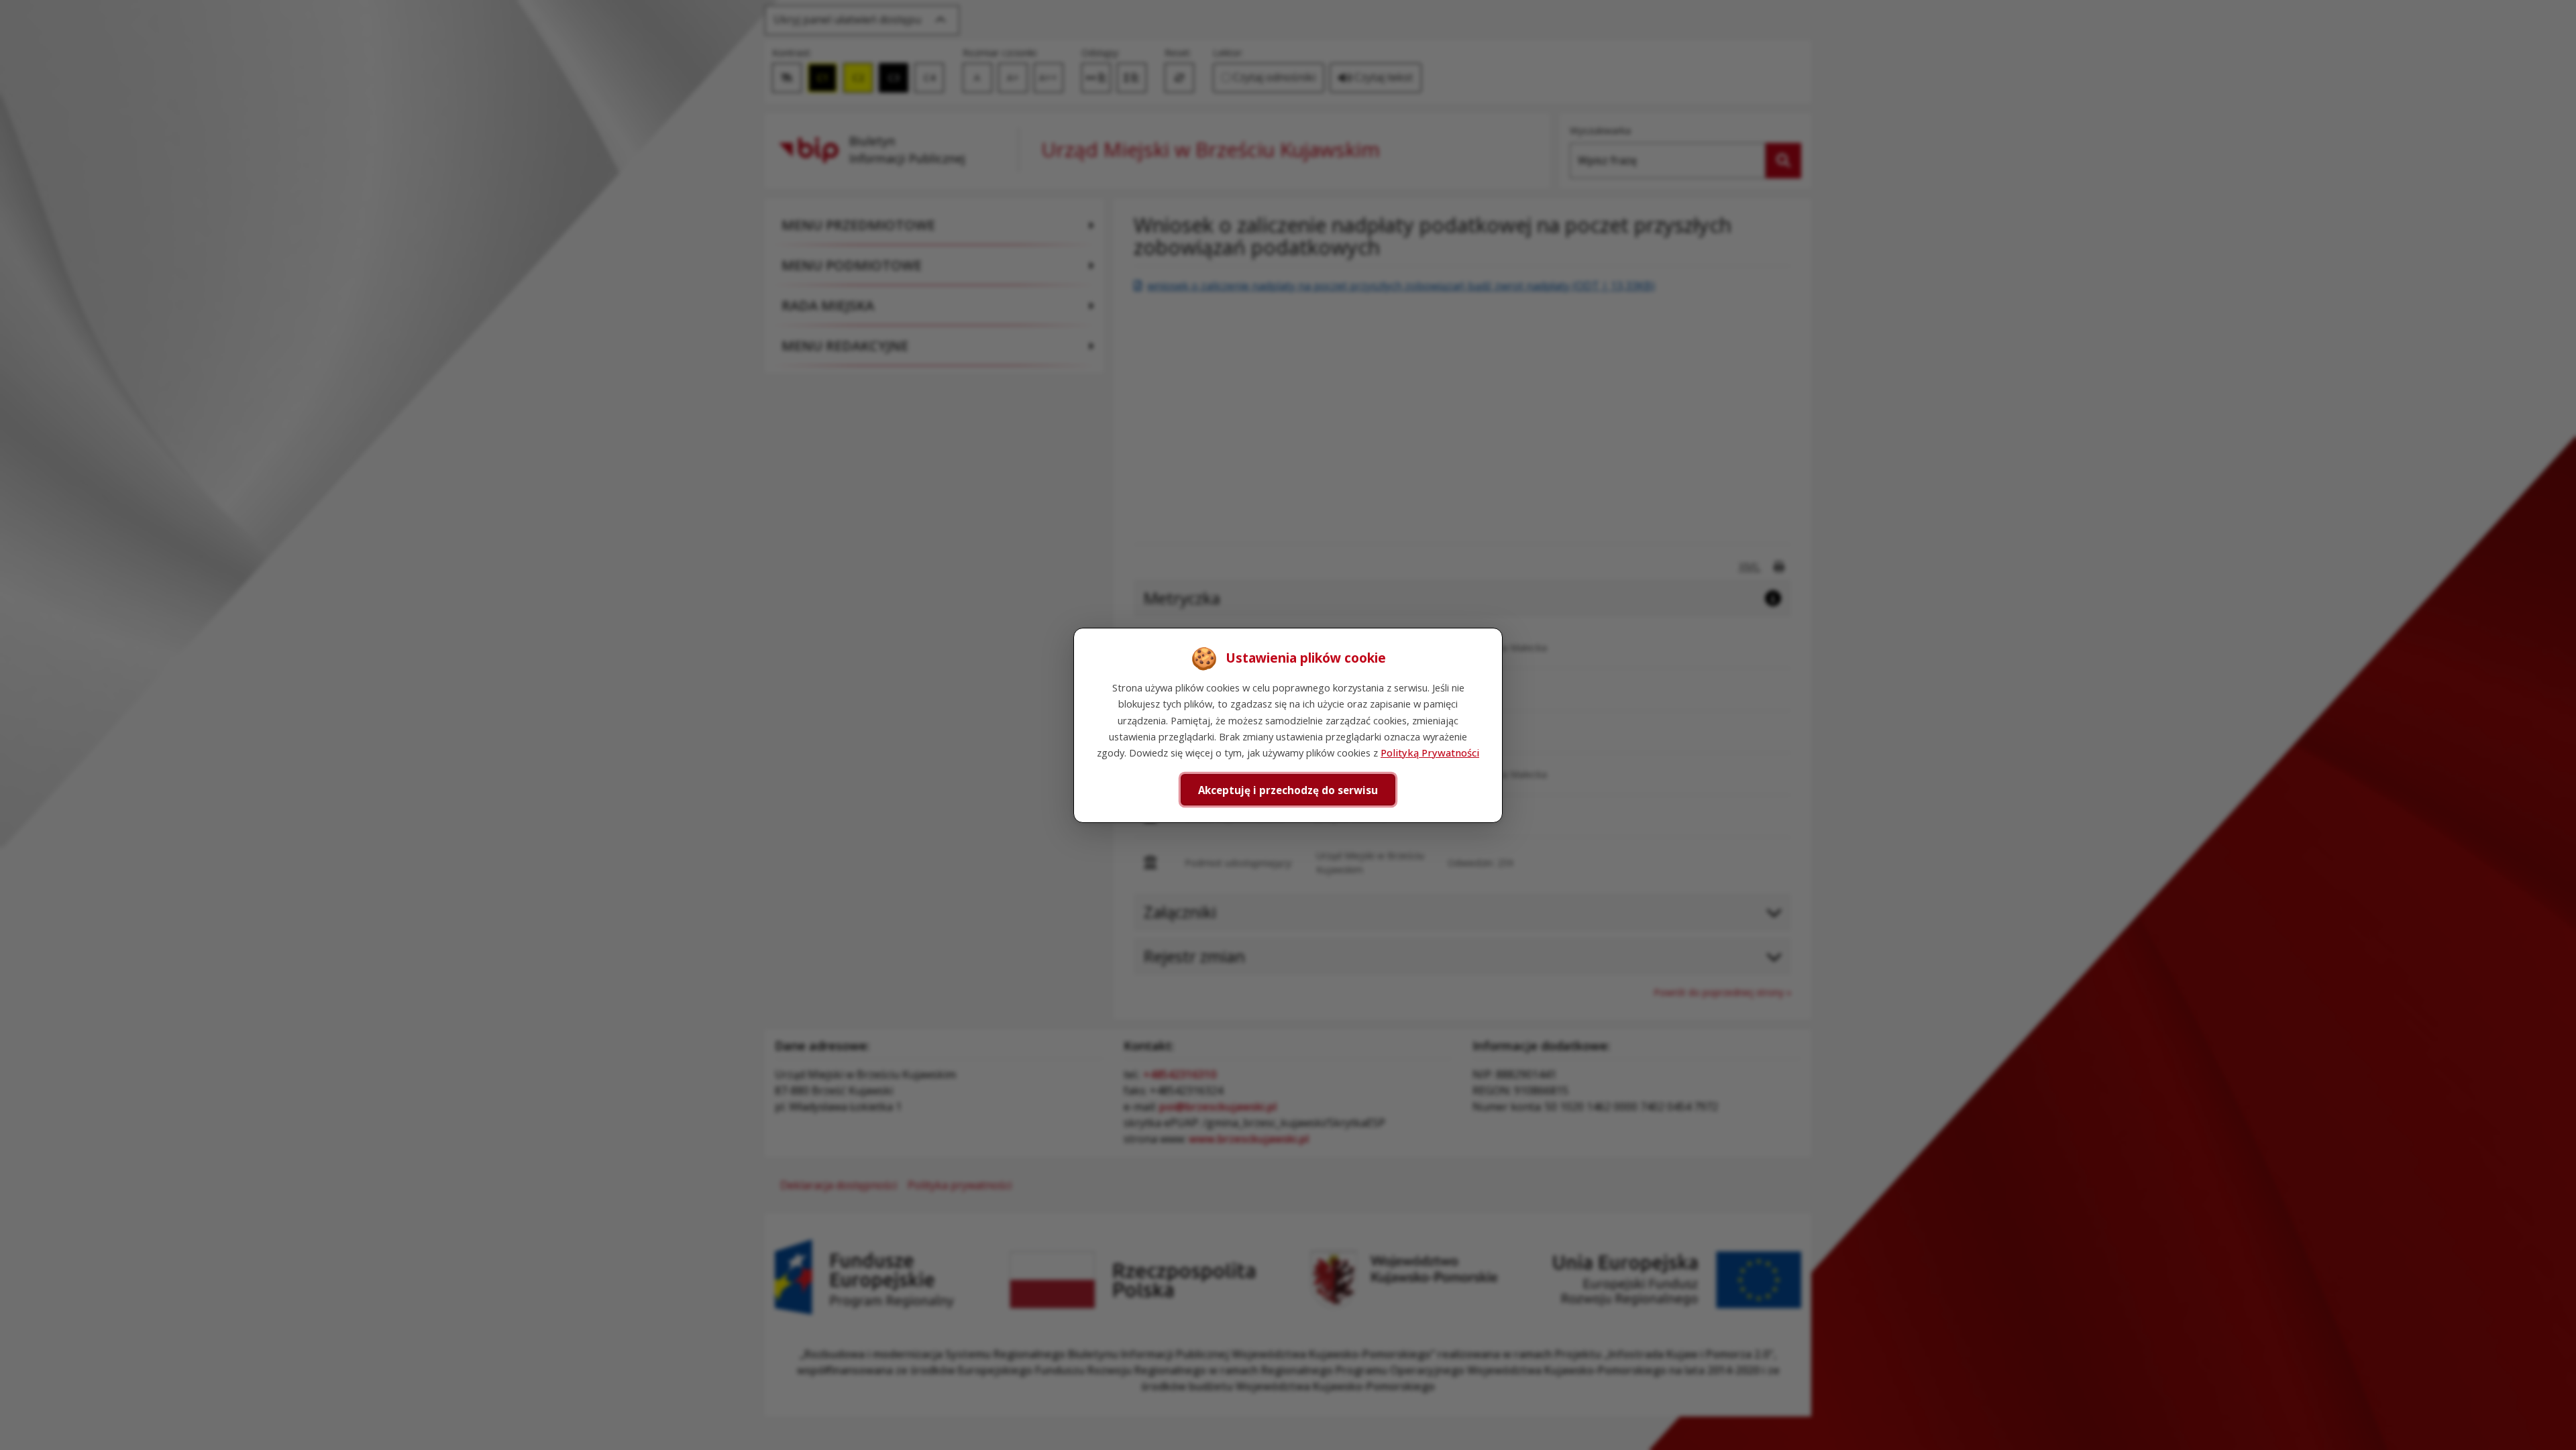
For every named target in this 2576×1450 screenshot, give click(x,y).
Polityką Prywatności (1430, 752)
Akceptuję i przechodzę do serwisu (1288, 789)
